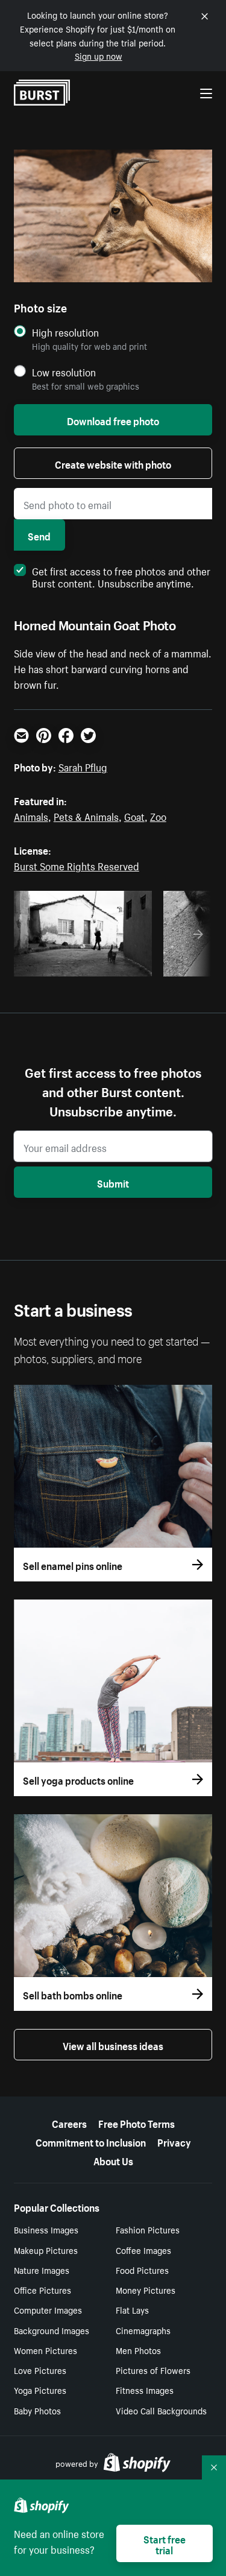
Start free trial (165, 2543)
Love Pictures (40, 2370)
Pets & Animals (86, 815)
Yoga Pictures (40, 2390)
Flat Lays (132, 2309)
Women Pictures (46, 2350)
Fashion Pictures (148, 2229)
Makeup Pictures (46, 2250)
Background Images (52, 2330)
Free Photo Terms (137, 2122)
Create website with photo (113, 463)
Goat (134, 815)
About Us (113, 2160)
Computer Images (48, 2309)
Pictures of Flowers (153, 2370)
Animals (31, 815)
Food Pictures (142, 2270)
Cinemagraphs (143, 2330)
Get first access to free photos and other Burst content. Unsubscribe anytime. (121, 576)
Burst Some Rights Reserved (77, 865)
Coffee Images (143, 2250)
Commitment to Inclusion (91, 2141)
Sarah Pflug (83, 766)
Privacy (174, 2141)
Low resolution (64, 372)
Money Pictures (146, 2290)
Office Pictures (42, 2290)
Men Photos (138, 2350)
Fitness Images (145, 2390)
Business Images (46, 2229)
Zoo (158, 815)
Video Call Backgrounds (161, 2410)
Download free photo (113, 420)
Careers (69, 2122)
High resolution (65, 332)
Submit (113, 1182)
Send (39, 535)
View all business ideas (113, 2045)
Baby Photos (37, 2410)
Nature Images (42, 2270)
